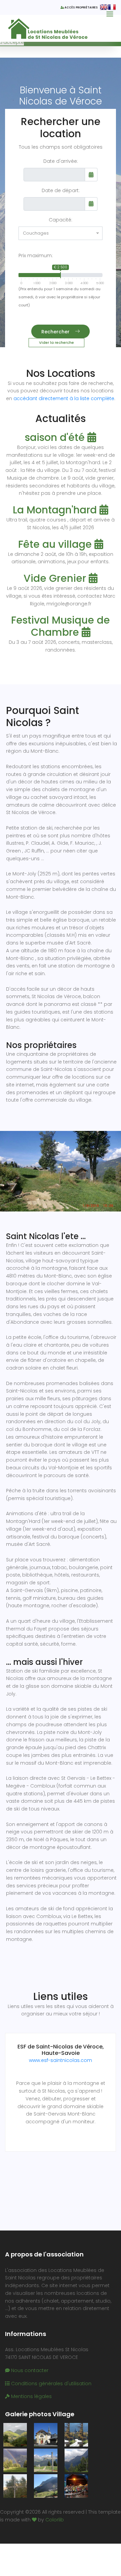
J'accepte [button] (12, 42)
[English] (104, 7)
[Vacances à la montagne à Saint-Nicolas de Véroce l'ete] (15, 2435)
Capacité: (61, 220)
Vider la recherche (56, 342)
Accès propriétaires (82, 8)
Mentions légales (31, 2396)
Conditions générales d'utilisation (51, 2384)
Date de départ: (61, 190)
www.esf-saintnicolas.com (61, 2060)
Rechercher (55, 332)
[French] (112, 7)
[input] (54, 175)
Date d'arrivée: (61, 161)
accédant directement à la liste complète (64, 398)
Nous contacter (29, 2370)
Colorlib (55, 2520)
